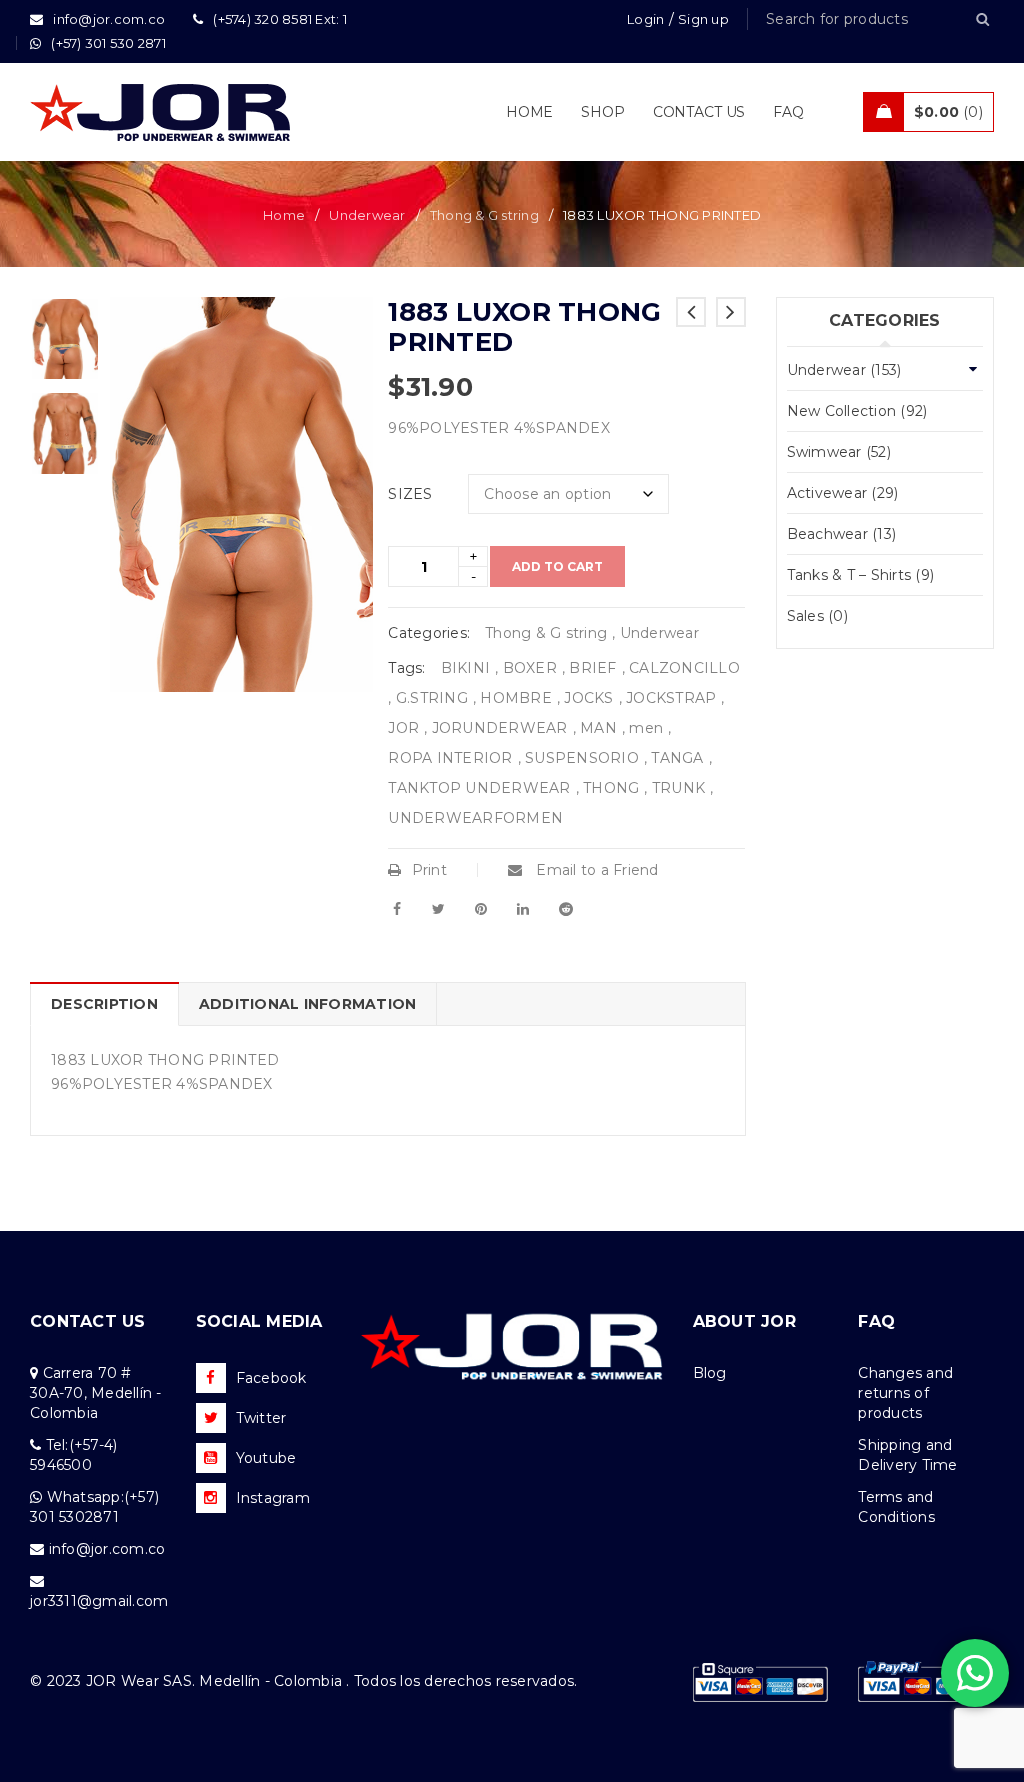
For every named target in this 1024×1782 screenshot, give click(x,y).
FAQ (876, 1321)
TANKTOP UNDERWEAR (479, 788)
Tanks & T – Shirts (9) (861, 575)
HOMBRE (516, 698)
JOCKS (588, 698)
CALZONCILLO (684, 668)
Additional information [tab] (308, 1004)
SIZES (410, 494)
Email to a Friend (595, 870)
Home (284, 215)
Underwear (367, 215)
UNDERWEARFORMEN (475, 818)
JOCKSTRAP (671, 698)
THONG (611, 788)
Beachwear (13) (842, 534)
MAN (598, 728)
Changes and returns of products (905, 1393)
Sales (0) (817, 616)
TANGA (677, 758)
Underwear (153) (844, 370)
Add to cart (557, 566)
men (646, 728)
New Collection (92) (857, 411)
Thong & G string (484, 215)
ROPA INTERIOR (450, 758)
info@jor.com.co (107, 1549)
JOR (403, 728)
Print (429, 870)
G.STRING (432, 698)
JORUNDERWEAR (500, 728)
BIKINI (466, 668)
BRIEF (592, 668)
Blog (710, 1373)
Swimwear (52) (839, 452)
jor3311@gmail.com (99, 1601)
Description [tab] (104, 1004)
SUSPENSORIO (582, 758)
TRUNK (678, 788)
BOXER (530, 668)
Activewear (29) (843, 493)
